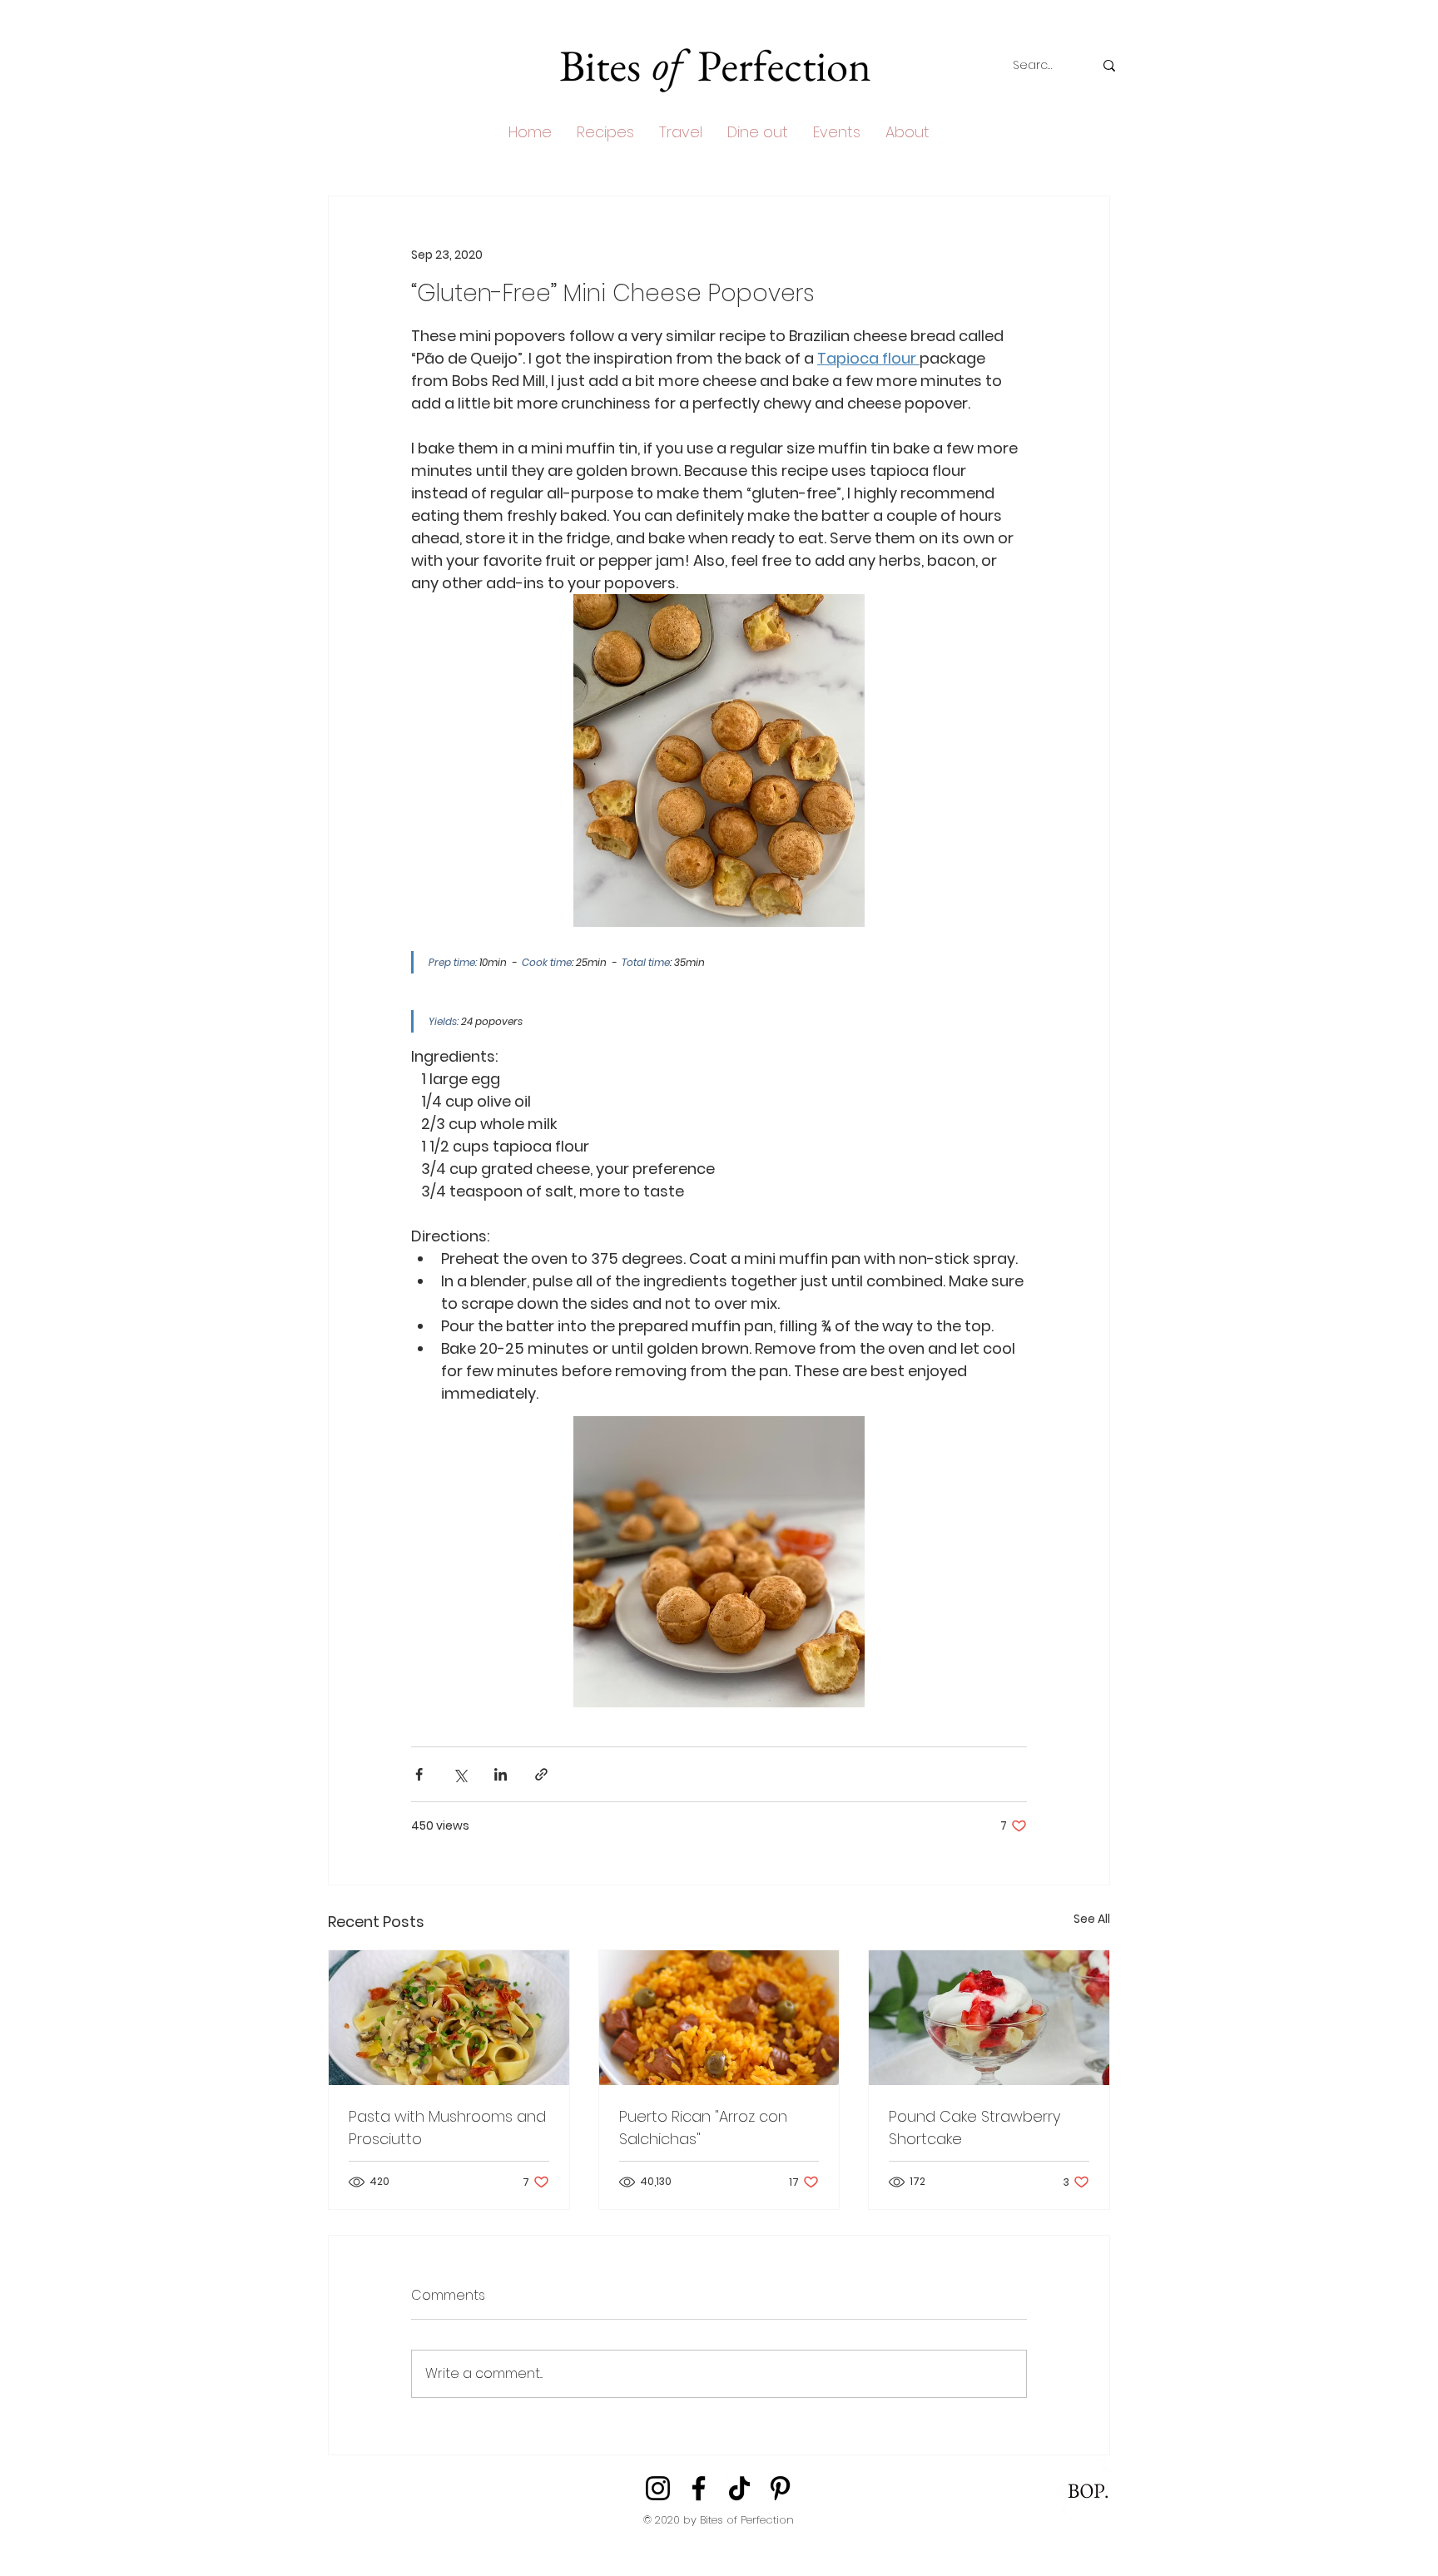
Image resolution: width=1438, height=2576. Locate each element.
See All (1092, 1919)
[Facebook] (699, 2488)
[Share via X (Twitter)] (460, 1774)
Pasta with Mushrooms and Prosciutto (447, 2128)
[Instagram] (658, 2488)
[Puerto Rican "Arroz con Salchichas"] (719, 2018)
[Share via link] (541, 1774)
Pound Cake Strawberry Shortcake (974, 2128)
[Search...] (1109, 66)
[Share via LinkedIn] (501, 1774)
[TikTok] (739, 2488)
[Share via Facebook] (419, 1774)
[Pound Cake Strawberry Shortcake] (989, 2018)
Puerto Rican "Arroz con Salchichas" (703, 2128)
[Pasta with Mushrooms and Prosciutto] (449, 2018)
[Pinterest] (780, 2488)
